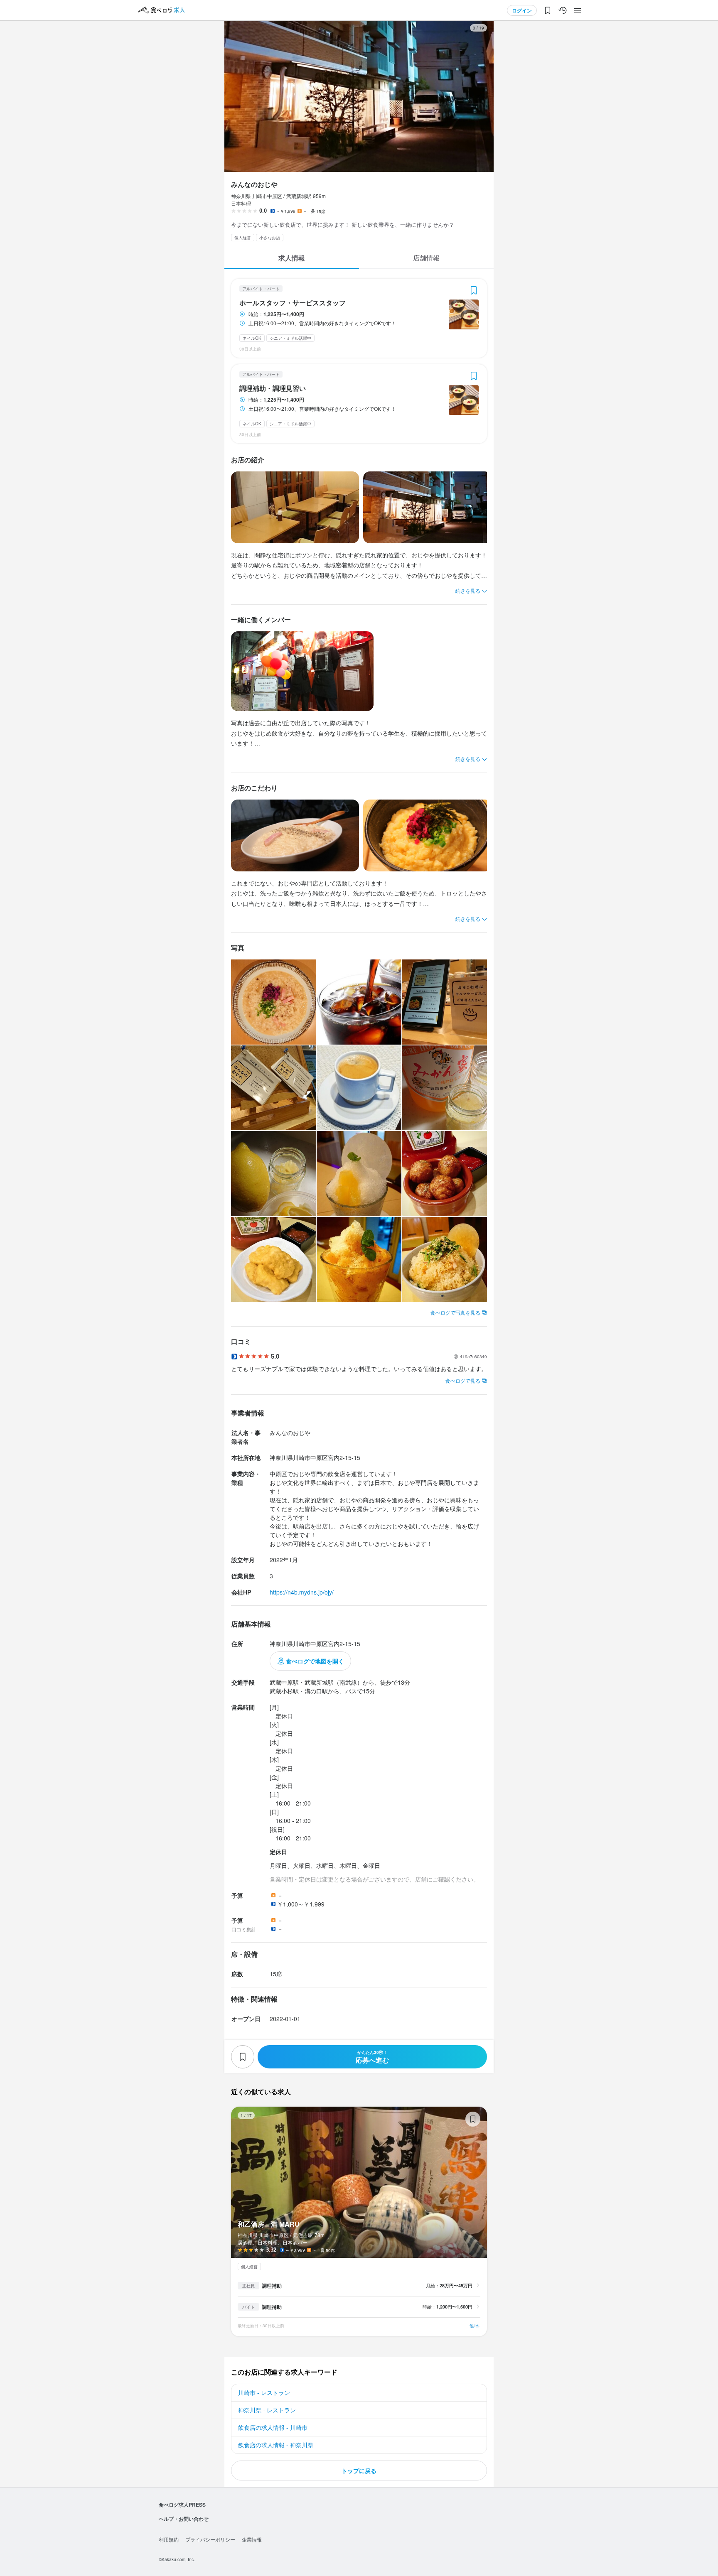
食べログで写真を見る (455, 1312)
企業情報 (252, 2539)
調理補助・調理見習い (273, 388)
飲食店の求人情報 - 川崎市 (273, 2427)
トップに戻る (359, 2471)
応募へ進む (372, 2057)
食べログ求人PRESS (182, 2505)
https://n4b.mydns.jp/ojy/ (302, 1592)
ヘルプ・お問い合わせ (184, 2519)
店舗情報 (426, 258)
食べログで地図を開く (315, 1661)
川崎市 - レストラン (264, 2392)
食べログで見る (463, 1380)
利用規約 (169, 2539)
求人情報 (292, 258)
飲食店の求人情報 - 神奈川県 (276, 2445)
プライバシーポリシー (210, 2539)
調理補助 (272, 2286)
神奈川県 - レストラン (267, 2410)
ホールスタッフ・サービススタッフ (293, 303)
